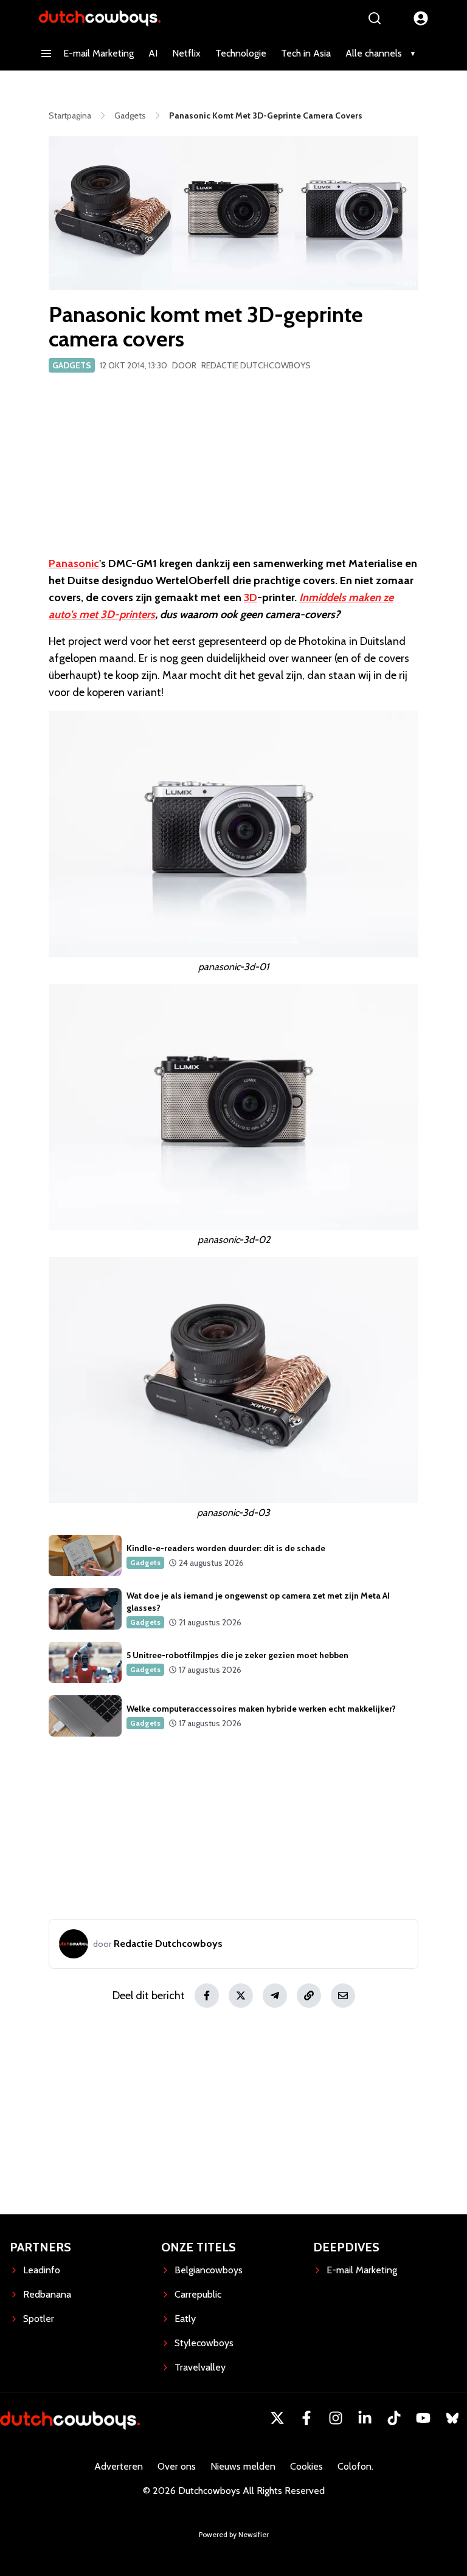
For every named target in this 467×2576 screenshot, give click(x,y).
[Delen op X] (241, 1996)
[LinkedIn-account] (365, 2418)
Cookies (306, 2466)
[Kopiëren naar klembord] (309, 1996)
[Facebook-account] (306, 2418)
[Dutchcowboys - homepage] (100, 18)
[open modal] (421, 18)
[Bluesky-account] (452, 2418)
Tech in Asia (306, 53)
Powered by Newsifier (234, 2534)
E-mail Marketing (99, 53)
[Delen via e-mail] (343, 1996)
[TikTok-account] (394, 2418)
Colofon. (355, 2466)
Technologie (241, 53)
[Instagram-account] (336, 2418)
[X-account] (277, 2418)
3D (251, 598)
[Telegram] (275, 1996)
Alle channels (374, 53)
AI (153, 53)
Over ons (177, 2466)
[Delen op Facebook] (207, 1996)
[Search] (375, 18)
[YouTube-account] (423, 2418)
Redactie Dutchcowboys (256, 365)
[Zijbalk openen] (46, 53)
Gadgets (72, 365)
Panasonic (74, 563)
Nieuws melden (243, 2466)
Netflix (186, 53)
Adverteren (119, 2466)
